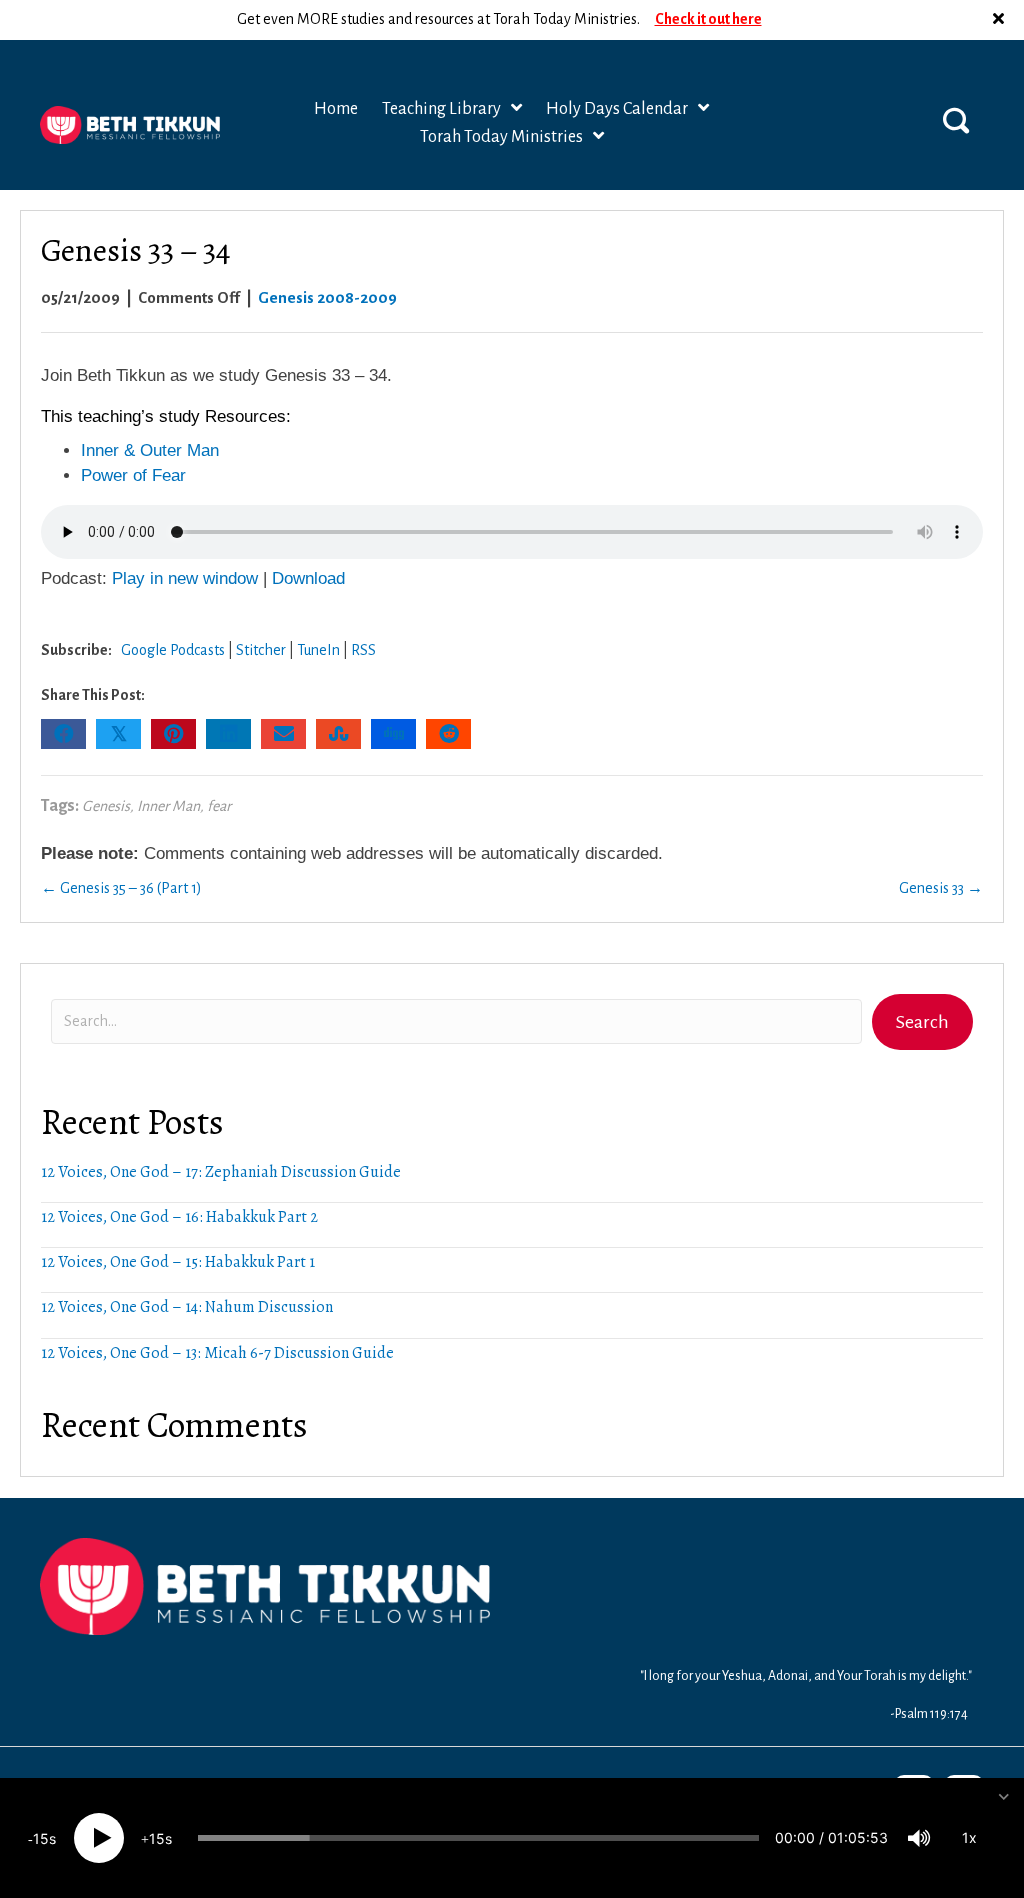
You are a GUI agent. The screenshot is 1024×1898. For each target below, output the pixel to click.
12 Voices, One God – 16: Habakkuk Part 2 (179, 1217)
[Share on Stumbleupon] (338, 734)
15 (41, 1838)
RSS (363, 650)
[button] (1001, 20)
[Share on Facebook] (63, 734)
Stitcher (261, 650)
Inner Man (168, 806)
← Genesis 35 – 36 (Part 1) (121, 888)
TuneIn (318, 650)
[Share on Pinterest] (173, 734)
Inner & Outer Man (150, 450)
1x (969, 1837)
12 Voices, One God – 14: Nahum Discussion (187, 1307)
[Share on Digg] (393, 734)
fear (219, 806)
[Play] (99, 1838)
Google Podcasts (173, 650)
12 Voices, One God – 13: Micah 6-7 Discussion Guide (217, 1353)
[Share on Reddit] (448, 734)
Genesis (106, 806)
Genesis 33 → (941, 888)
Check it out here (708, 19)
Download (308, 578)
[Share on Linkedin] (228, 734)
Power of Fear (133, 475)
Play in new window (185, 578)
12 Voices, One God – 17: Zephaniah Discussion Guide (221, 1172)
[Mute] (919, 1838)
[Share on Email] (283, 734)
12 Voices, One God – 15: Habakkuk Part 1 (178, 1262)
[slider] (478, 1838)
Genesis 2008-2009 (327, 297)
